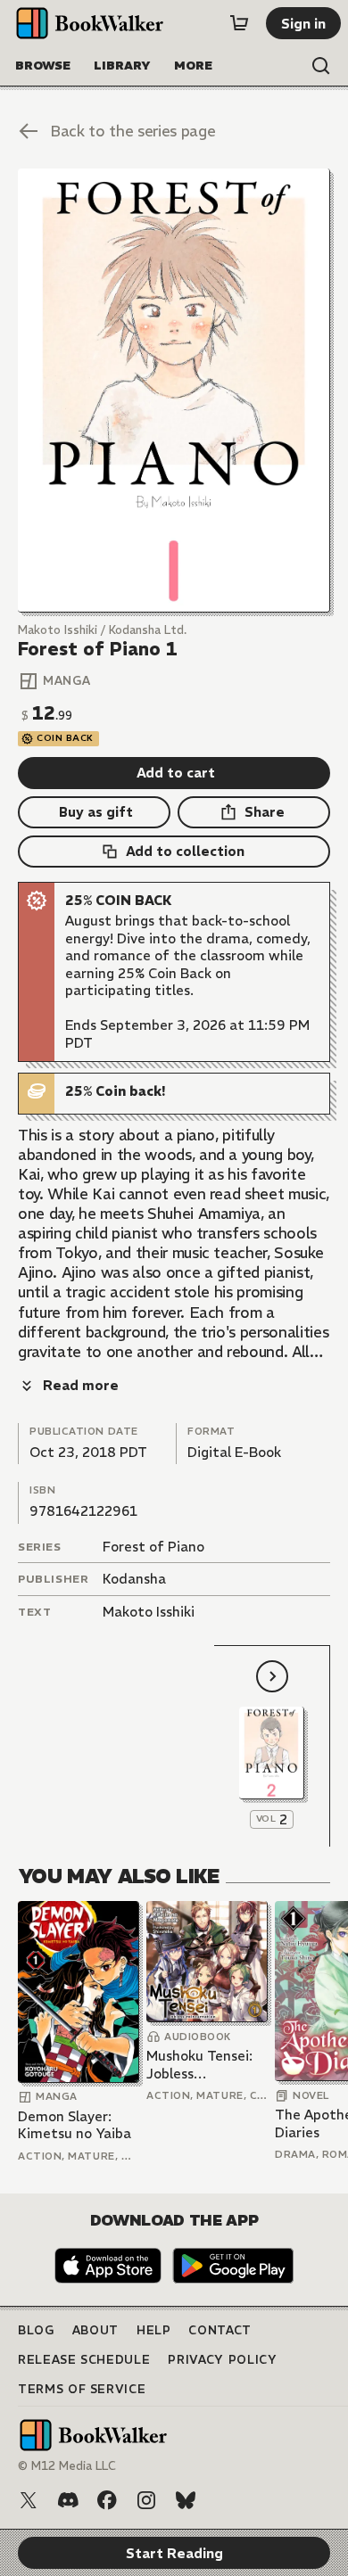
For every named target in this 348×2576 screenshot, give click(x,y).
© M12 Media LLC (67, 2466)
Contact (220, 2330)
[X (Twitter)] (29, 2500)
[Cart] (239, 23)
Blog (36, 2330)
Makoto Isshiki (149, 1612)
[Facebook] (107, 2500)
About (95, 2330)
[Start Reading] (174, 391)
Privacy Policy (222, 2360)
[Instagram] (146, 2500)
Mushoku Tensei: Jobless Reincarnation (199, 2065)
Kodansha (134, 1579)
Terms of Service (82, 2389)
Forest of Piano (153, 1547)
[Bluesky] (186, 2500)
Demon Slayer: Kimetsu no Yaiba (75, 2125)
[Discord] (68, 2500)
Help (154, 2330)
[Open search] (321, 66)
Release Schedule (84, 2360)
